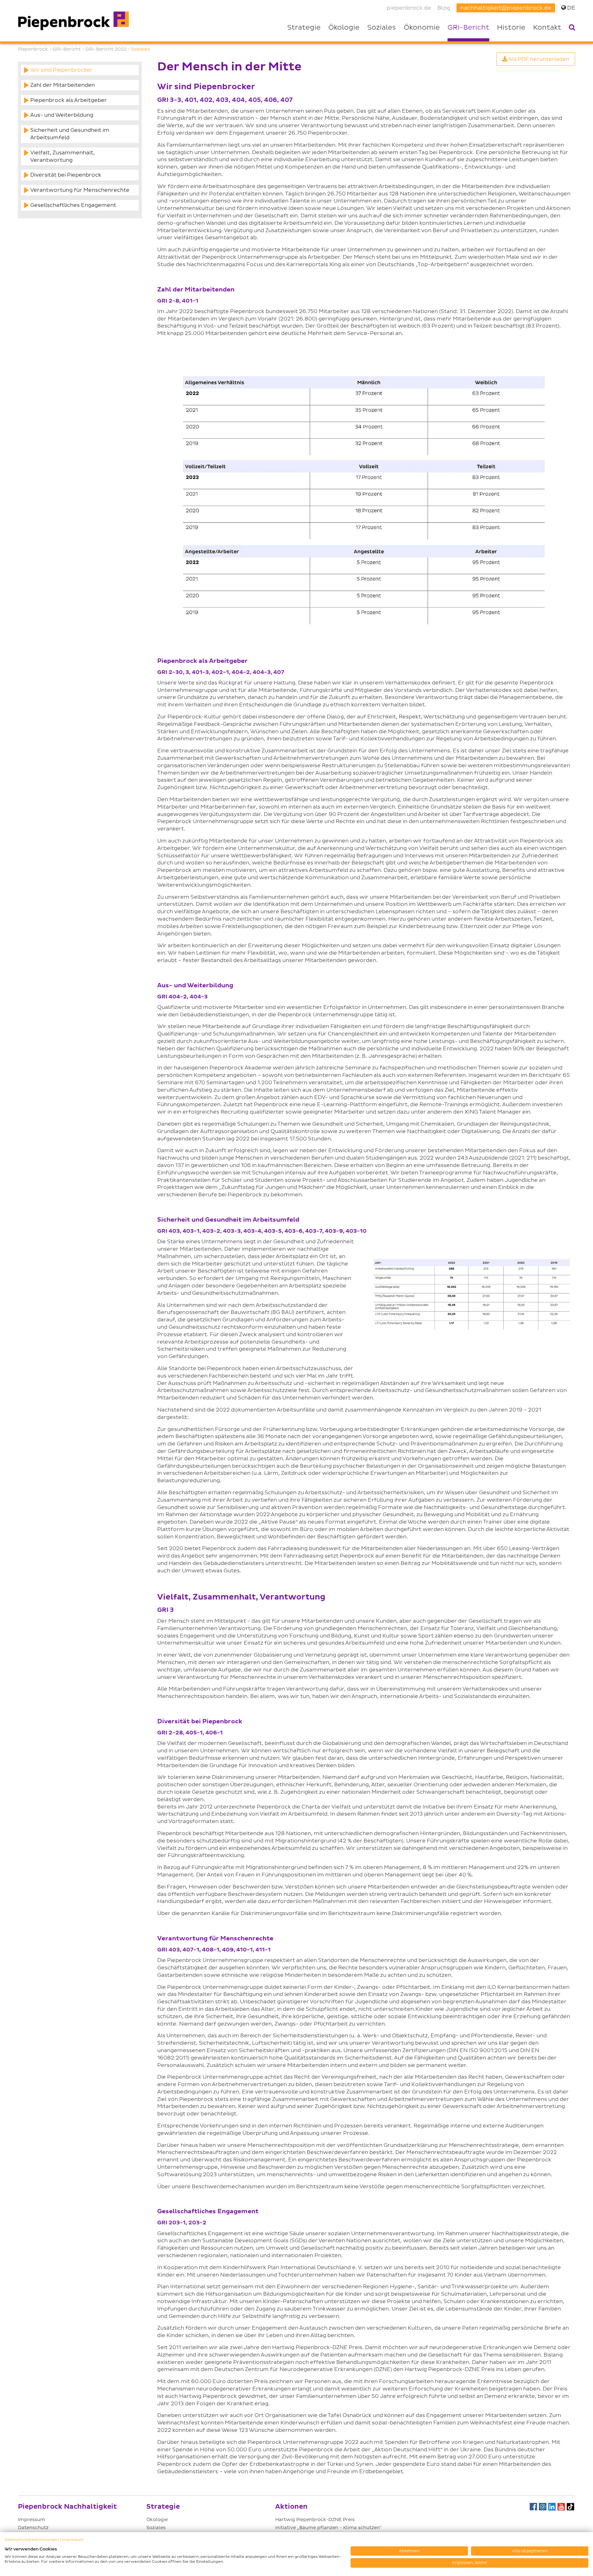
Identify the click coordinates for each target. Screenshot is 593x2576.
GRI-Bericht (468, 28)
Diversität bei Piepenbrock (66, 175)
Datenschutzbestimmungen (32, 2540)
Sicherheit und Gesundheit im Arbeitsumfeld (70, 134)
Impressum (32, 2520)
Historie (511, 28)
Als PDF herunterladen (538, 59)
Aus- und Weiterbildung (62, 115)
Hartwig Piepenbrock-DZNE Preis (315, 2520)
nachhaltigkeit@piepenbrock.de (506, 8)
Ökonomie (422, 28)
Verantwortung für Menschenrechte (80, 190)
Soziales (382, 28)
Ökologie (157, 2520)
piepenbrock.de (409, 8)
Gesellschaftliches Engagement (73, 205)
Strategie (304, 28)
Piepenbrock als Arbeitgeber (69, 100)
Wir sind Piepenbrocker (61, 70)
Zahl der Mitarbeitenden (63, 85)
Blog (444, 8)
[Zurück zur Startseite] (74, 21)
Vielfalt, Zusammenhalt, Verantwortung (63, 156)
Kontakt (547, 28)
